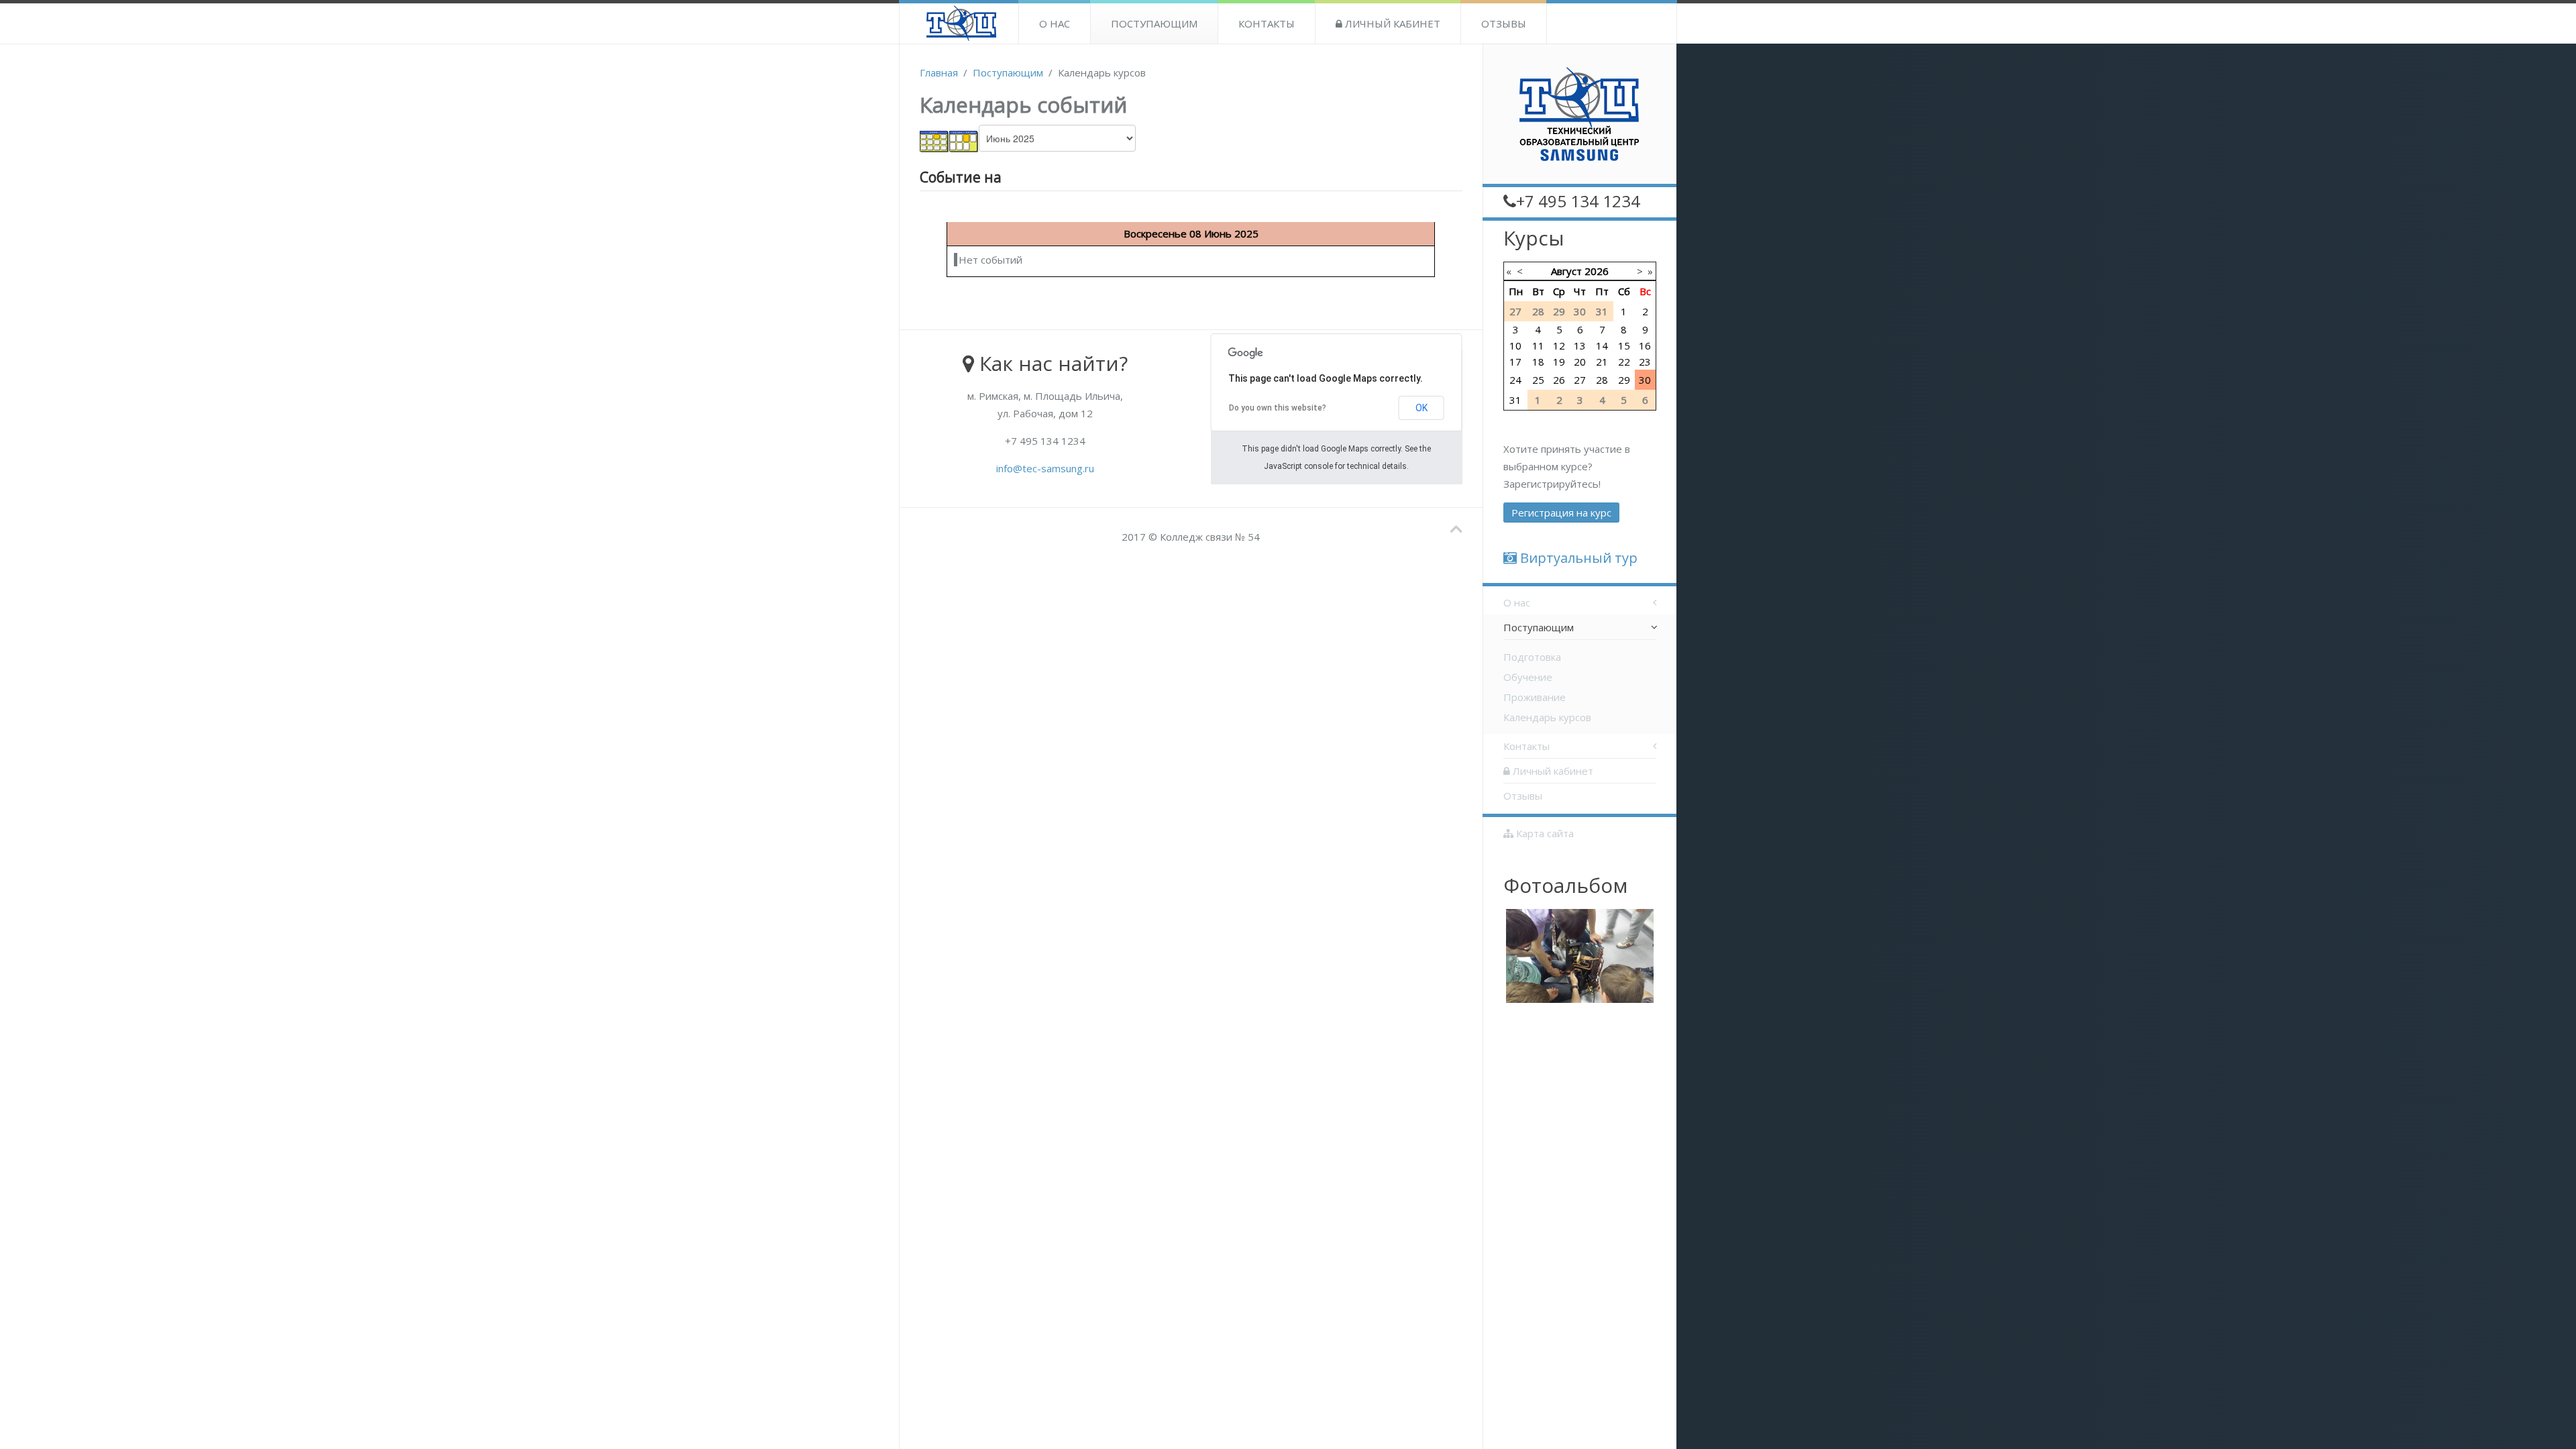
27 (1580, 380)
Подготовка (1532, 657)
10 (1515, 345)
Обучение (1528, 677)
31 (1515, 400)
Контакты (1267, 23)
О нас (1055, 23)
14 (1602, 345)
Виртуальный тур (1577, 558)
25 (1538, 380)
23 (1645, 362)
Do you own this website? (1278, 408)
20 (1580, 362)
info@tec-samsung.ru (1045, 468)
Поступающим (1154, 23)
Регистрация (1561, 513)
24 (1515, 380)
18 (1538, 362)
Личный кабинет (1391, 23)
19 (1559, 362)
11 (1538, 345)
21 (1602, 362)
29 (1624, 380)
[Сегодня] (964, 140)
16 (1645, 345)
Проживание (1535, 697)
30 (1645, 380)
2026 (1597, 271)
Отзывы (1504, 23)
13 (1580, 345)
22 (1624, 362)
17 (1515, 362)
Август (1566, 271)
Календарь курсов (1547, 717)
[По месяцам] (934, 140)
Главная (939, 72)
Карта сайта (1544, 833)
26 (1559, 380)
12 (1559, 345)
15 (1624, 345)
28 (1602, 380)
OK (1421, 408)
